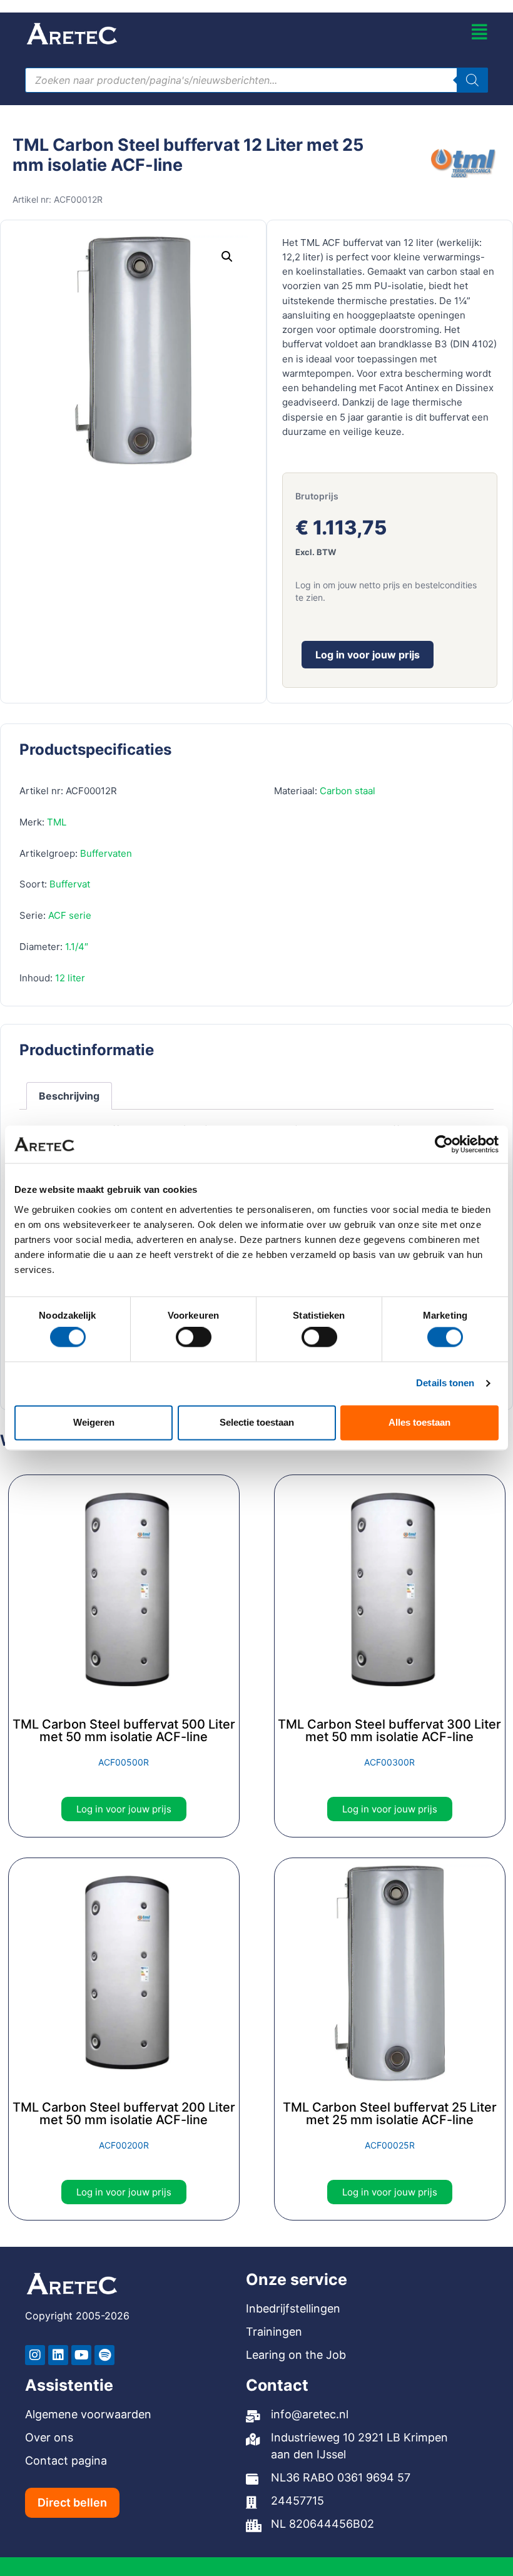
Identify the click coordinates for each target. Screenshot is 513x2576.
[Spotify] (104, 2355)
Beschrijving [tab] (69, 1096)
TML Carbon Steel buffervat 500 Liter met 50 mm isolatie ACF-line (124, 1730)
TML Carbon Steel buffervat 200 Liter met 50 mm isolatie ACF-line (124, 2113)
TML (57, 822)
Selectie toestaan (257, 1422)
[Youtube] (81, 2355)
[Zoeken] (472, 80)
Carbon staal (348, 791)
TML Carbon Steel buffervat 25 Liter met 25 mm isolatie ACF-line (390, 2113)
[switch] (194, 1337)
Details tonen (445, 1383)
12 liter (70, 978)
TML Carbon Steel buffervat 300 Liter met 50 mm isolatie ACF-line (389, 1730)
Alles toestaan (419, 1422)
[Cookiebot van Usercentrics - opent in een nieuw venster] (444, 1144)
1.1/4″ (77, 947)
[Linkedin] (58, 2355)
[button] (227, 257)
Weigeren (94, 1422)
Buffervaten (106, 853)
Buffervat (70, 884)
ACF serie (70, 915)
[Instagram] (35, 2355)
